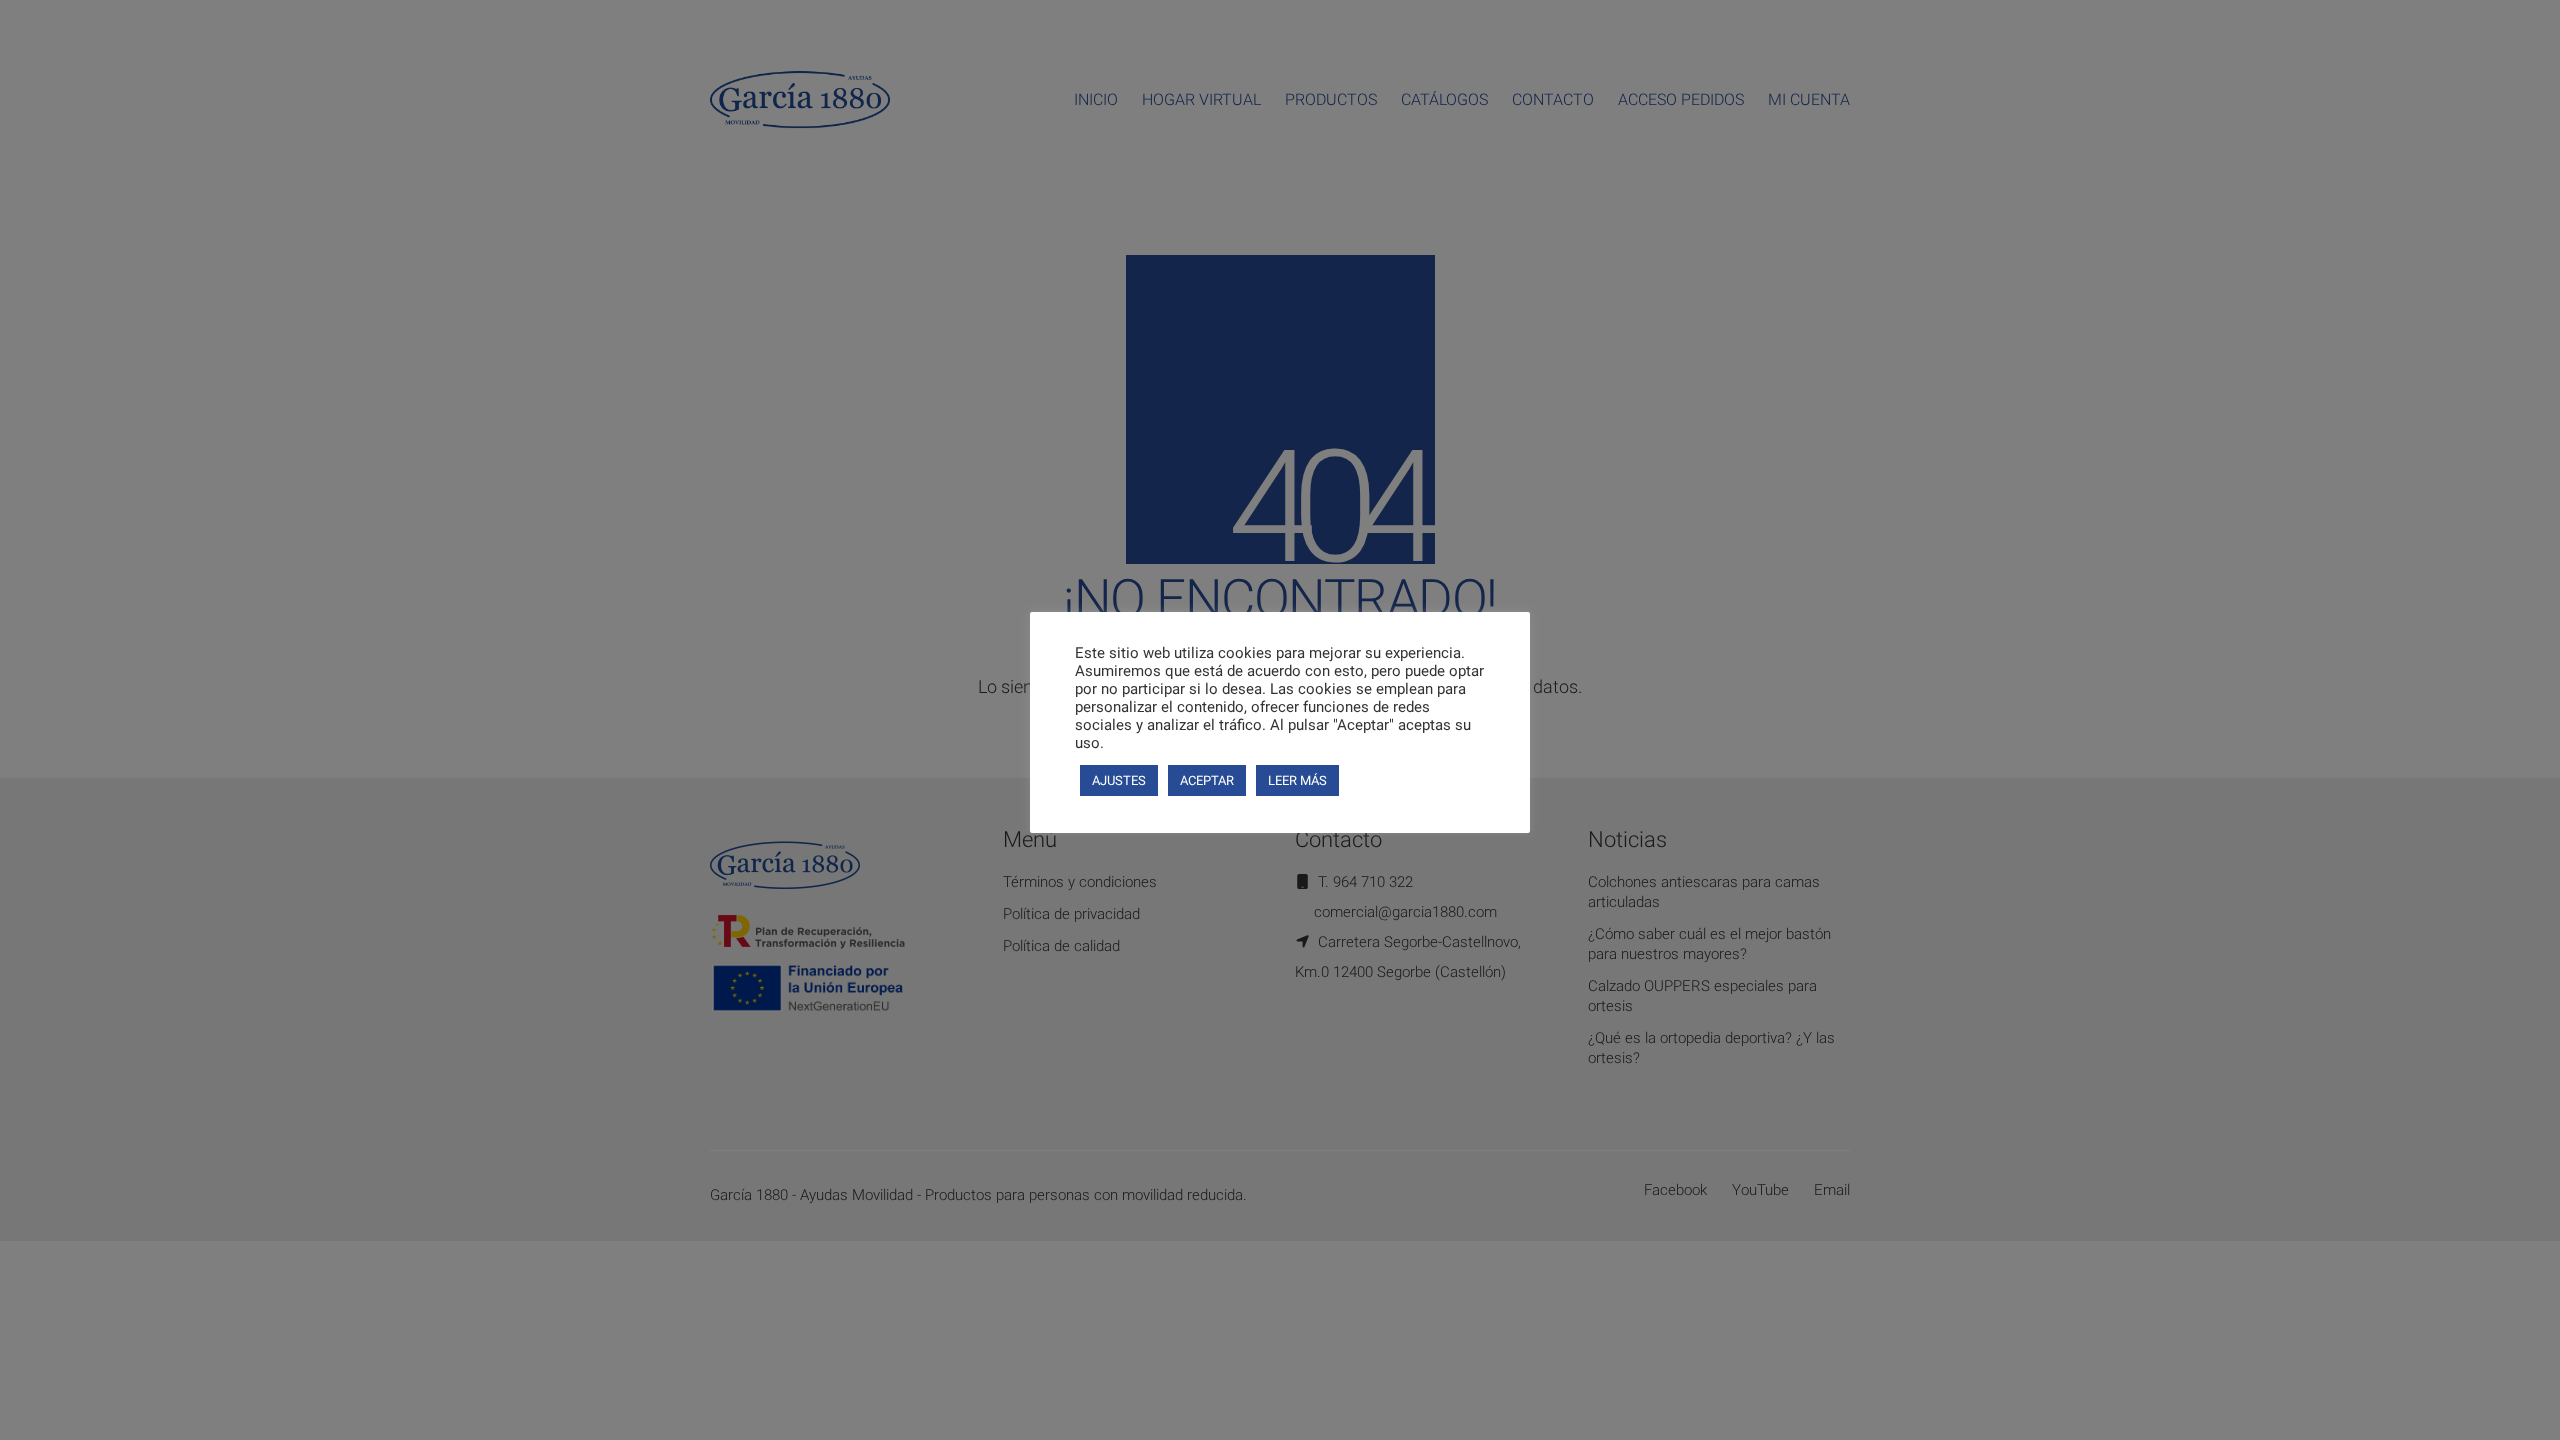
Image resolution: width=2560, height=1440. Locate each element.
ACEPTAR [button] (1207, 780)
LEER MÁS (1297, 780)
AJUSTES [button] (1119, 780)
